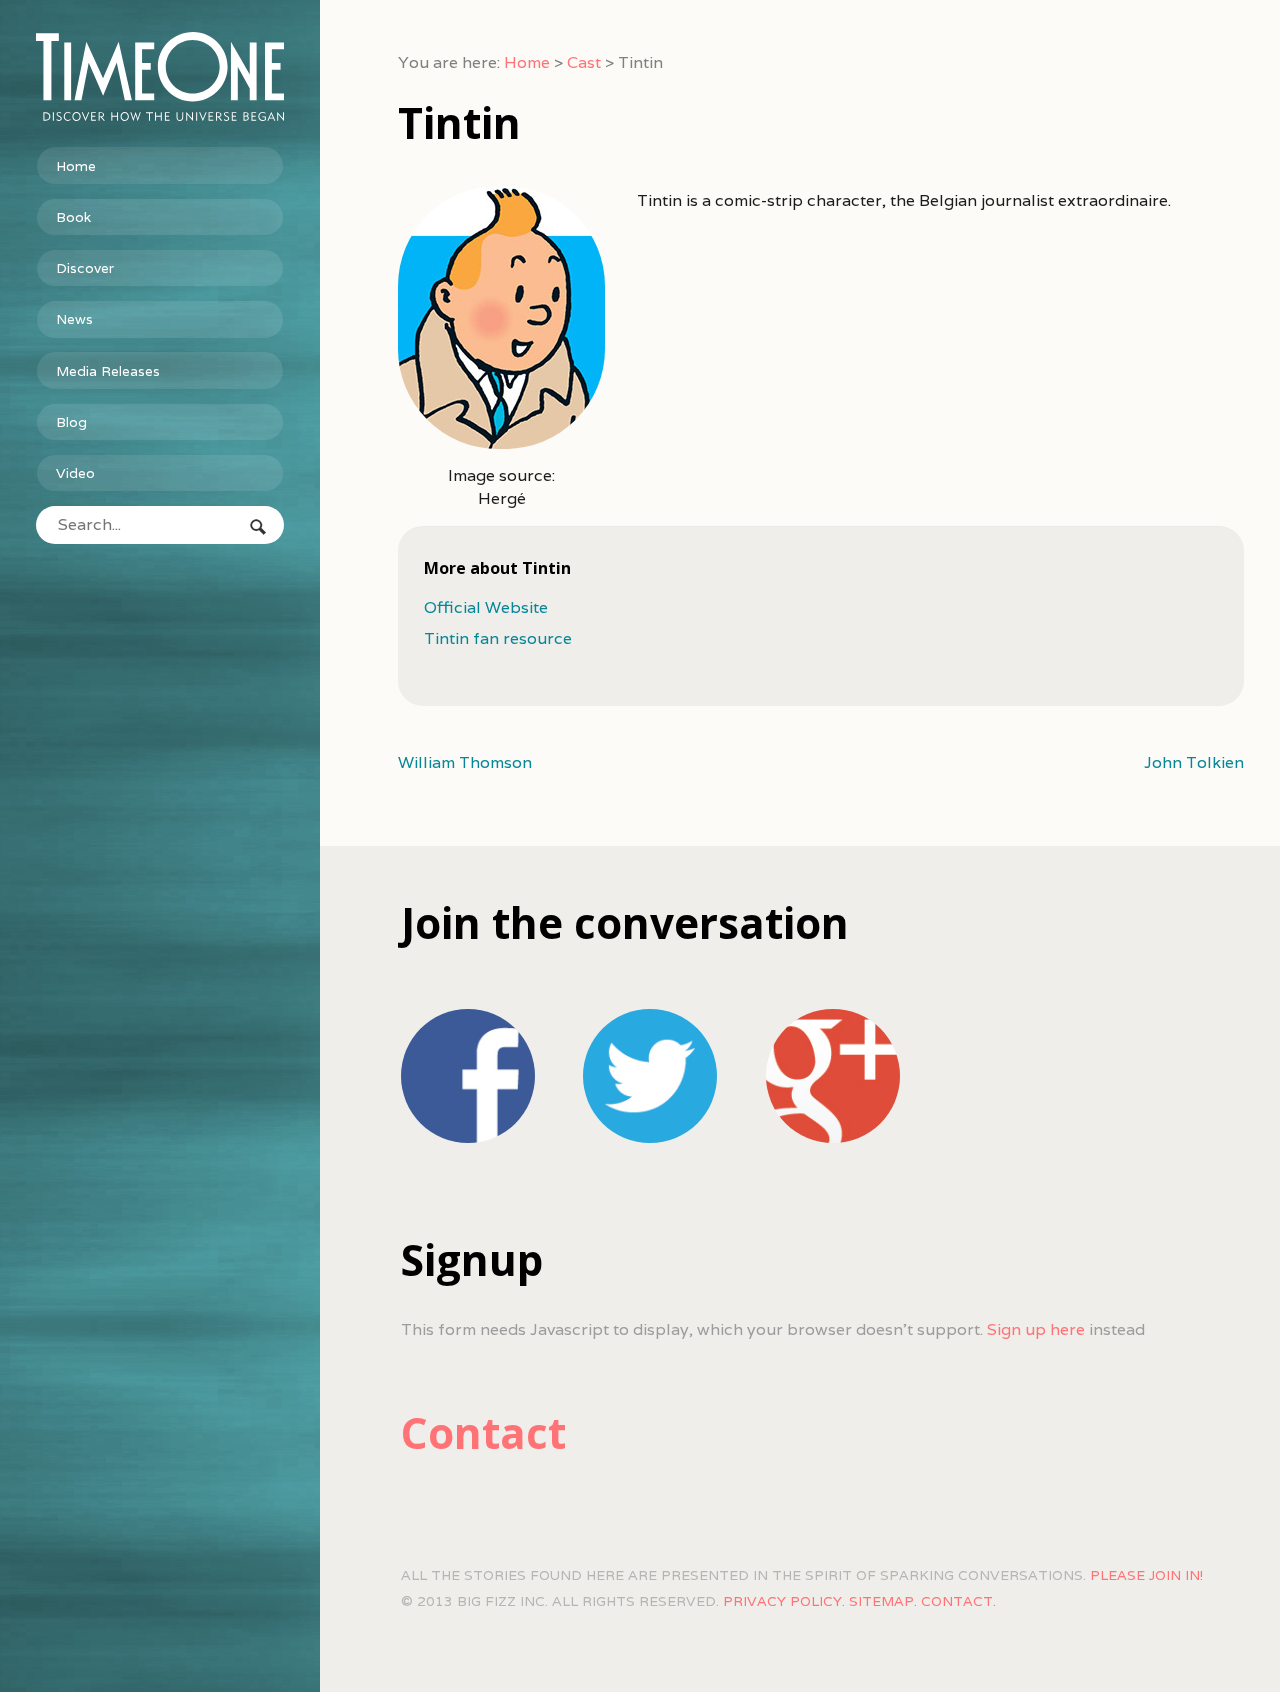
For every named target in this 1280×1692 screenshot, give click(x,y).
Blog (71, 422)
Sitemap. (883, 1601)
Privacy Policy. (784, 1601)
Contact (483, 1432)
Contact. (958, 1601)
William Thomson (465, 762)
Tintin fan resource (498, 638)
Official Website (486, 607)
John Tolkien (1194, 762)
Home (76, 166)
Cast (584, 62)
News (74, 319)
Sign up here (1036, 1329)
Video (75, 473)
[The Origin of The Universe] (160, 76)
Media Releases (108, 371)
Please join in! (1146, 1575)
